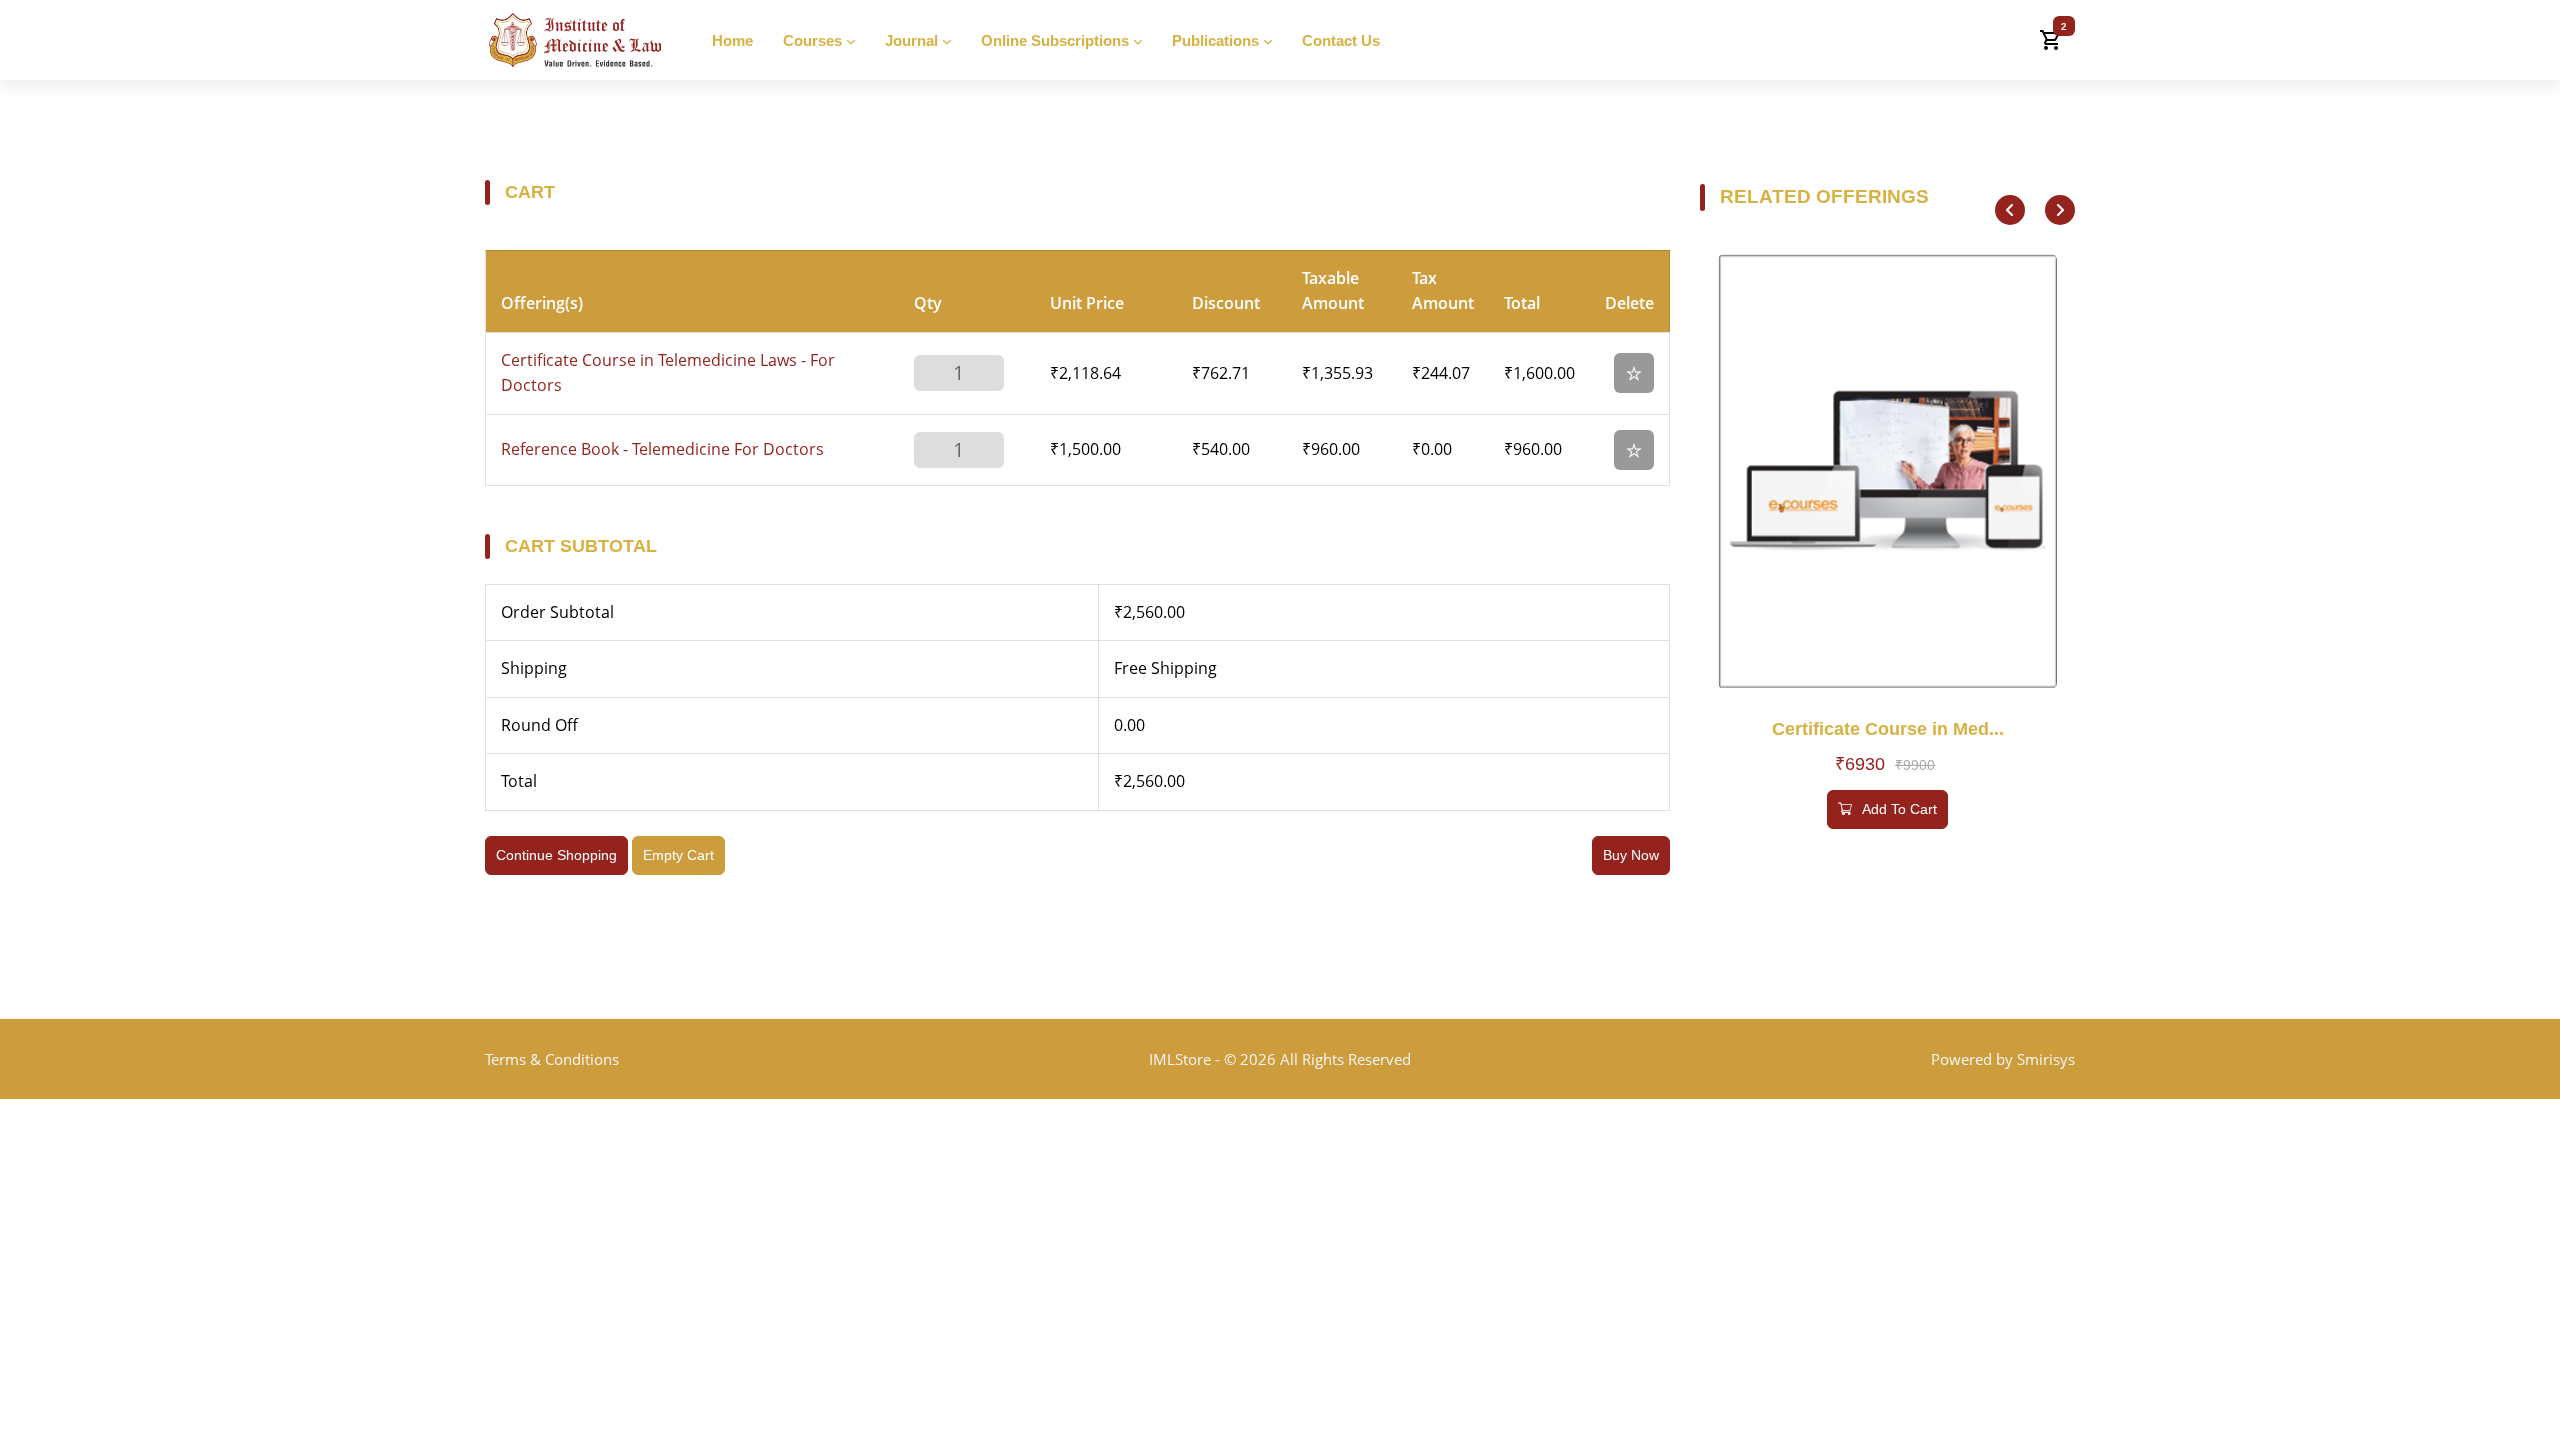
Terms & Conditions (552, 1059)
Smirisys (2046, 1059)
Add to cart (1899, 809)
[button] (2010, 210)
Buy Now (1631, 855)
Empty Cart (678, 855)
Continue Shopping (556, 855)
